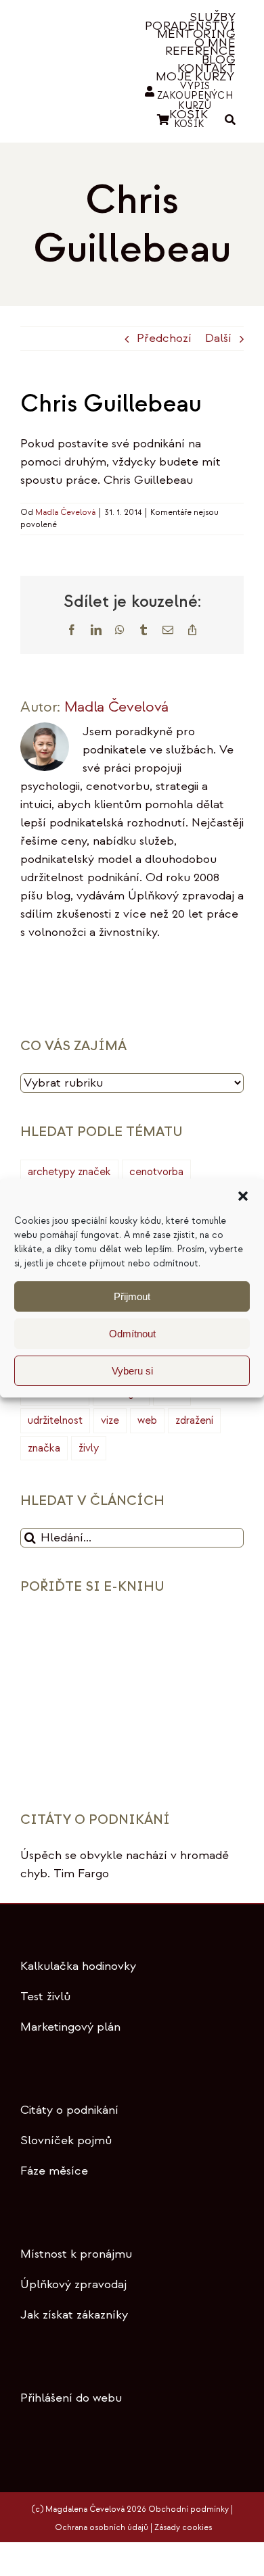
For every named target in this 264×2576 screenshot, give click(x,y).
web (147, 1420)
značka (44, 1448)
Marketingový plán (70, 2027)
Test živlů (45, 1997)
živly (89, 1448)
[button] (243, 1196)
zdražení (194, 1420)
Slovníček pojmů (66, 2140)
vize (110, 1420)
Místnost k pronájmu (76, 2254)
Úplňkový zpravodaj (73, 2284)
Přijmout (132, 1296)
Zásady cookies (183, 2528)
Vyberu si (132, 1371)
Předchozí (164, 338)
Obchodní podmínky (189, 2509)
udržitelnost (55, 1420)
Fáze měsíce (54, 2171)
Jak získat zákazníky (74, 2315)
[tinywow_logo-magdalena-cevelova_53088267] (67, 61)
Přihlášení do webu (71, 2398)
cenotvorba (156, 1172)
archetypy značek (69, 1172)
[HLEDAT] (230, 120)
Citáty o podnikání (69, 2110)
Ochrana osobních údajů (102, 2528)
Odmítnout (132, 1334)
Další (218, 338)
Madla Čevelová (65, 513)
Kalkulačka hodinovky (78, 1966)
